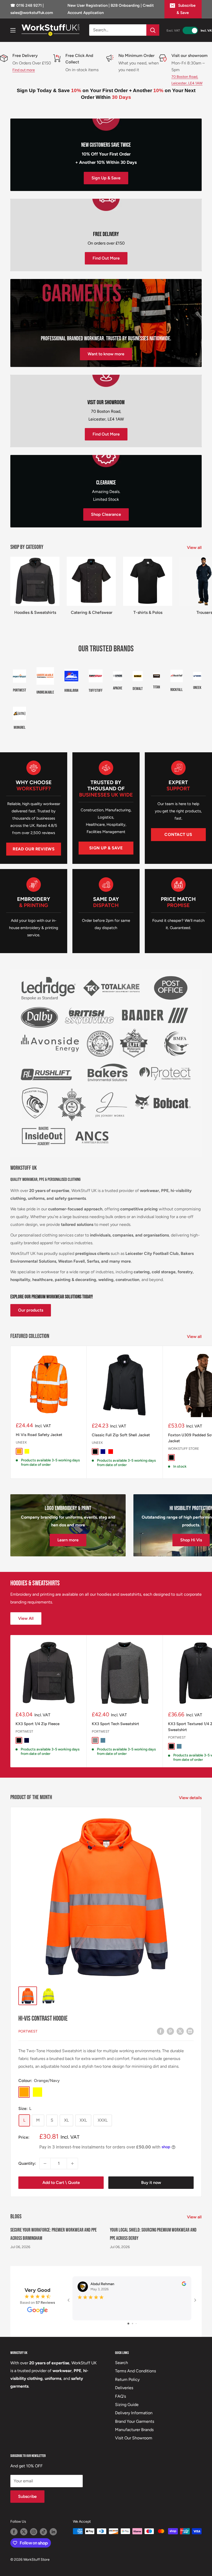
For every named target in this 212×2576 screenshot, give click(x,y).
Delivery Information (134, 2413)
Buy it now (151, 2183)
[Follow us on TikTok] (43, 2532)
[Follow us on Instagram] (34, 2532)
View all (195, 547)
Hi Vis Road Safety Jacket (39, 1435)
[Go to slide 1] (128, 2324)
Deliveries (124, 2388)
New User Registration (88, 5)
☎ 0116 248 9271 (26, 5)
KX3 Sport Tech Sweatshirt (115, 1724)
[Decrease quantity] (45, 2163)
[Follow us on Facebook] (14, 2532)
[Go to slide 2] (132, 2324)
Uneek (21, 1442)
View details (191, 1798)
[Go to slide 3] (136, 2324)
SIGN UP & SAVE (106, 848)
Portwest (24, 1731)
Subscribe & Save (186, 9)
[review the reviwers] (184, 2285)
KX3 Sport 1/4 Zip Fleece (37, 1724)
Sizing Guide (127, 2405)
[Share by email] (190, 2031)
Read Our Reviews (34, 849)
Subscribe (27, 2496)
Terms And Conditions (135, 2371)
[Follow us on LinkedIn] (53, 2532)
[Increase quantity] (72, 2163)
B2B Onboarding (125, 5)
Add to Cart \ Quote (61, 2183)
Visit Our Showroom (134, 2438)
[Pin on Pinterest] (170, 2031)
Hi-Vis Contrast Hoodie (43, 2019)
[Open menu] (13, 30)
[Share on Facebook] (161, 2031)
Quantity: (27, 2163)
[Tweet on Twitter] (180, 2031)
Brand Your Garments (135, 2421)
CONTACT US (178, 834)
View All (26, 1618)
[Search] (153, 30)
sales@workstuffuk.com (32, 13)
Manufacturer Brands (134, 2430)
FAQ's (120, 2396)
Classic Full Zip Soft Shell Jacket (121, 1435)
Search (122, 2363)
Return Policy (127, 2379)
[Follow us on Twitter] (24, 2532)
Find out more (24, 70)
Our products (31, 1310)
